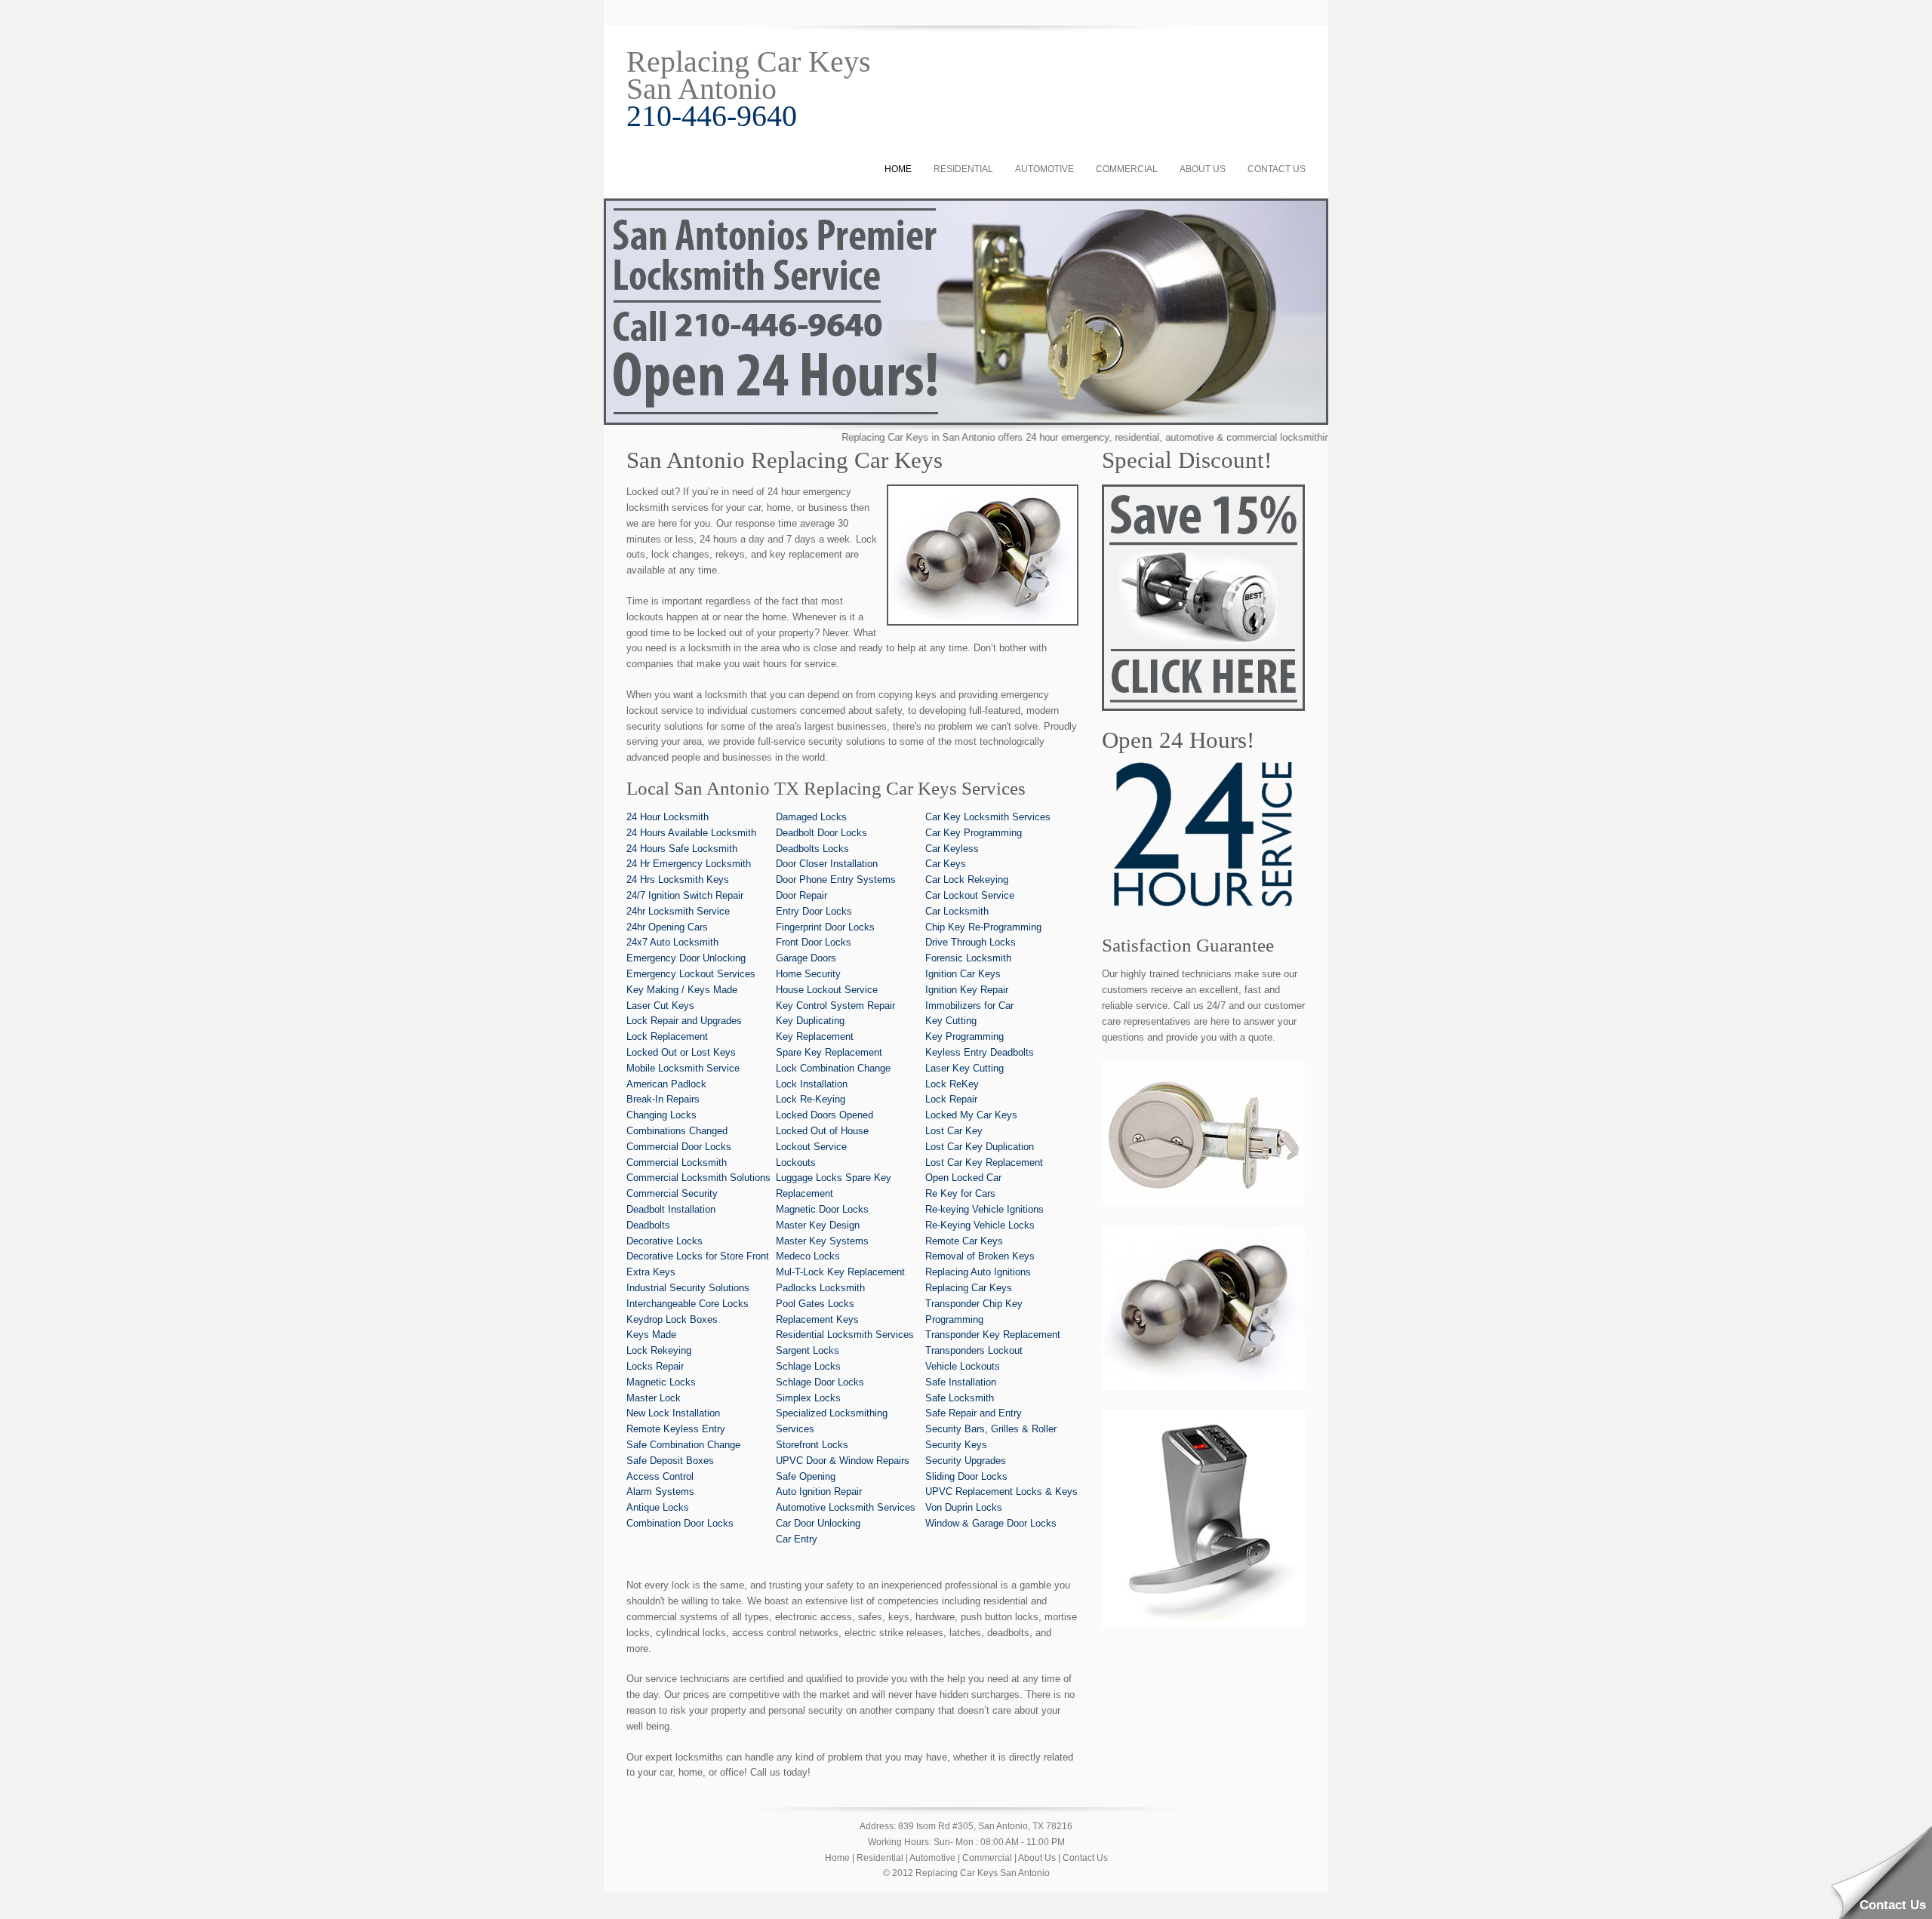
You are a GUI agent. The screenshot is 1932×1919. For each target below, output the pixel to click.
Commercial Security (672, 1193)
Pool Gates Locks (815, 1304)
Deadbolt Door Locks (821, 833)
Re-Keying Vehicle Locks (980, 1225)
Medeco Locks (808, 1256)
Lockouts (796, 1162)
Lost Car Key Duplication (980, 1147)
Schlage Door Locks (820, 1382)
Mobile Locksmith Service (683, 1068)
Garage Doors (806, 958)
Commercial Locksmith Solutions (698, 1178)
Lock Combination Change (833, 1068)
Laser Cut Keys (660, 1006)
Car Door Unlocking (818, 1523)
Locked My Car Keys (971, 1115)
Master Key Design (818, 1225)
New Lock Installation (673, 1413)
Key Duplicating (810, 1021)
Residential (963, 169)
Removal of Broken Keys (980, 1256)
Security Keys (956, 1445)
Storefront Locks (812, 1445)
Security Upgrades (966, 1461)
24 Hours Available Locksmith (691, 833)
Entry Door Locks (814, 911)
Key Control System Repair (835, 1006)
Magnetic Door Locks (822, 1209)
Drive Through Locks (971, 942)
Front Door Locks (814, 942)
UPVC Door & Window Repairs (843, 1461)
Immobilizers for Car (969, 1006)
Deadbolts (648, 1225)
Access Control (660, 1476)
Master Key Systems (822, 1241)
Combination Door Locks (680, 1523)
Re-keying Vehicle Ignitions (984, 1209)
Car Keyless (952, 849)
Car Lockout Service (970, 895)
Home (898, 169)
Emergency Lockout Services (691, 974)
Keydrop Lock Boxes (672, 1319)
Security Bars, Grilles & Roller (991, 1429)
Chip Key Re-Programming (983, 927)
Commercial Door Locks (679, 1147)
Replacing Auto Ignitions (978, 1272)
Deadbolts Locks (812, 849)
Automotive (1044, 169)
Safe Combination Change (683, 1445)
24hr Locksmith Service (678, 911)
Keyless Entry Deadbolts (980, 1052)
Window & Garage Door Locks (991, 1523)
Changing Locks (661, 1115)
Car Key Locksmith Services (988, 817)
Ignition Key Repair (967, 990)
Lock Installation (812, 1084)
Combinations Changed (677, 1131)
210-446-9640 (712, 116)
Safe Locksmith (960, 1398)
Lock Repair (951, 1099)
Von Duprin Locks (964, 1507)
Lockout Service (811, 1147)
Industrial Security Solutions (688, 1288)
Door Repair (801, 895)
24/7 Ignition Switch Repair (685, 895)
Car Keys (946, 864)
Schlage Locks (808, 1366)
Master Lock (654, 1398)
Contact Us (1277, 169)
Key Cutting (951, 1021)
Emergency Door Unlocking (686, 958)
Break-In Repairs (663, 1099)
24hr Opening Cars (667, 927)
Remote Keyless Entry (676, 1429)
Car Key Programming (974, 833)
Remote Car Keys (964, 1241)
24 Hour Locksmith (668, 817)
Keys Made (651, 1335)
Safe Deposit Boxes (670, 1461)
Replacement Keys (817, 1319)
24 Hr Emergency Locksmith (689, 864)
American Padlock (666, 1084)
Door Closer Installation (827, 864)
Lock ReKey (952, 1084)
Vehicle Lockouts (963, 1366)
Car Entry (797, 1539)
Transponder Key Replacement (993, 1335)
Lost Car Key (954, 1131)
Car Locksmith (957, 911)
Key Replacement (815, 1036)
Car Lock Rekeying (967, 880)
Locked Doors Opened (824, 1115)
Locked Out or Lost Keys (681, 1052)
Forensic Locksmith (968, 958)
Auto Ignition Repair (819, 1492)
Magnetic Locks (661, 1382)
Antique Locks (658, 1507)
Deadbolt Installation (671, 1209)
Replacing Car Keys (969, 1288)
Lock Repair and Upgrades (684, 1021)
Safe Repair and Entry (974, 1413)
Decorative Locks (665, 1241)
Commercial (1127, 169)
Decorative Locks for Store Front (698, 1256)
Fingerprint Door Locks (825, 927)
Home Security (808, 974)
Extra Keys (651, 1272)
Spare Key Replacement (829, 1052)
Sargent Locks (808, 1350)
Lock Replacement (667, 1036)
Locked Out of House (822, 1131)
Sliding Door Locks (966, 1476)
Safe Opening (806, 1476)
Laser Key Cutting (964, 1068)
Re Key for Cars (960, 1193)
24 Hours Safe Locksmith (682, 849)
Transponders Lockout (974, 1350)
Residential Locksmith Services (845, 1335)
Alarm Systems (660, 1492)
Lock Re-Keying (811, 1099)
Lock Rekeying (659, 1350)
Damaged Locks (811, 817)
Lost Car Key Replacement (984, 1162)
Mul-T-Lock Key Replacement (840, 1272)
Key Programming (964, 1036)
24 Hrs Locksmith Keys (678, 880)
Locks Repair (655, 1366)
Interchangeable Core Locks (688, 1304)
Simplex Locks (808, 1398)
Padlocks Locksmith (820, 1288)
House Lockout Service (827, 990)
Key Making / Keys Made (682, 990)
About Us (1203, 169)
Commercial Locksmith (677, 1162)
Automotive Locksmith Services (846, 1507)
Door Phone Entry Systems (836, 880)
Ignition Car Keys (963, 974)
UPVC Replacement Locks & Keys (1001, 1492)
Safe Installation (961, 1382)
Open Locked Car (963, 1178)
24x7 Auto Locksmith (672, 942)
